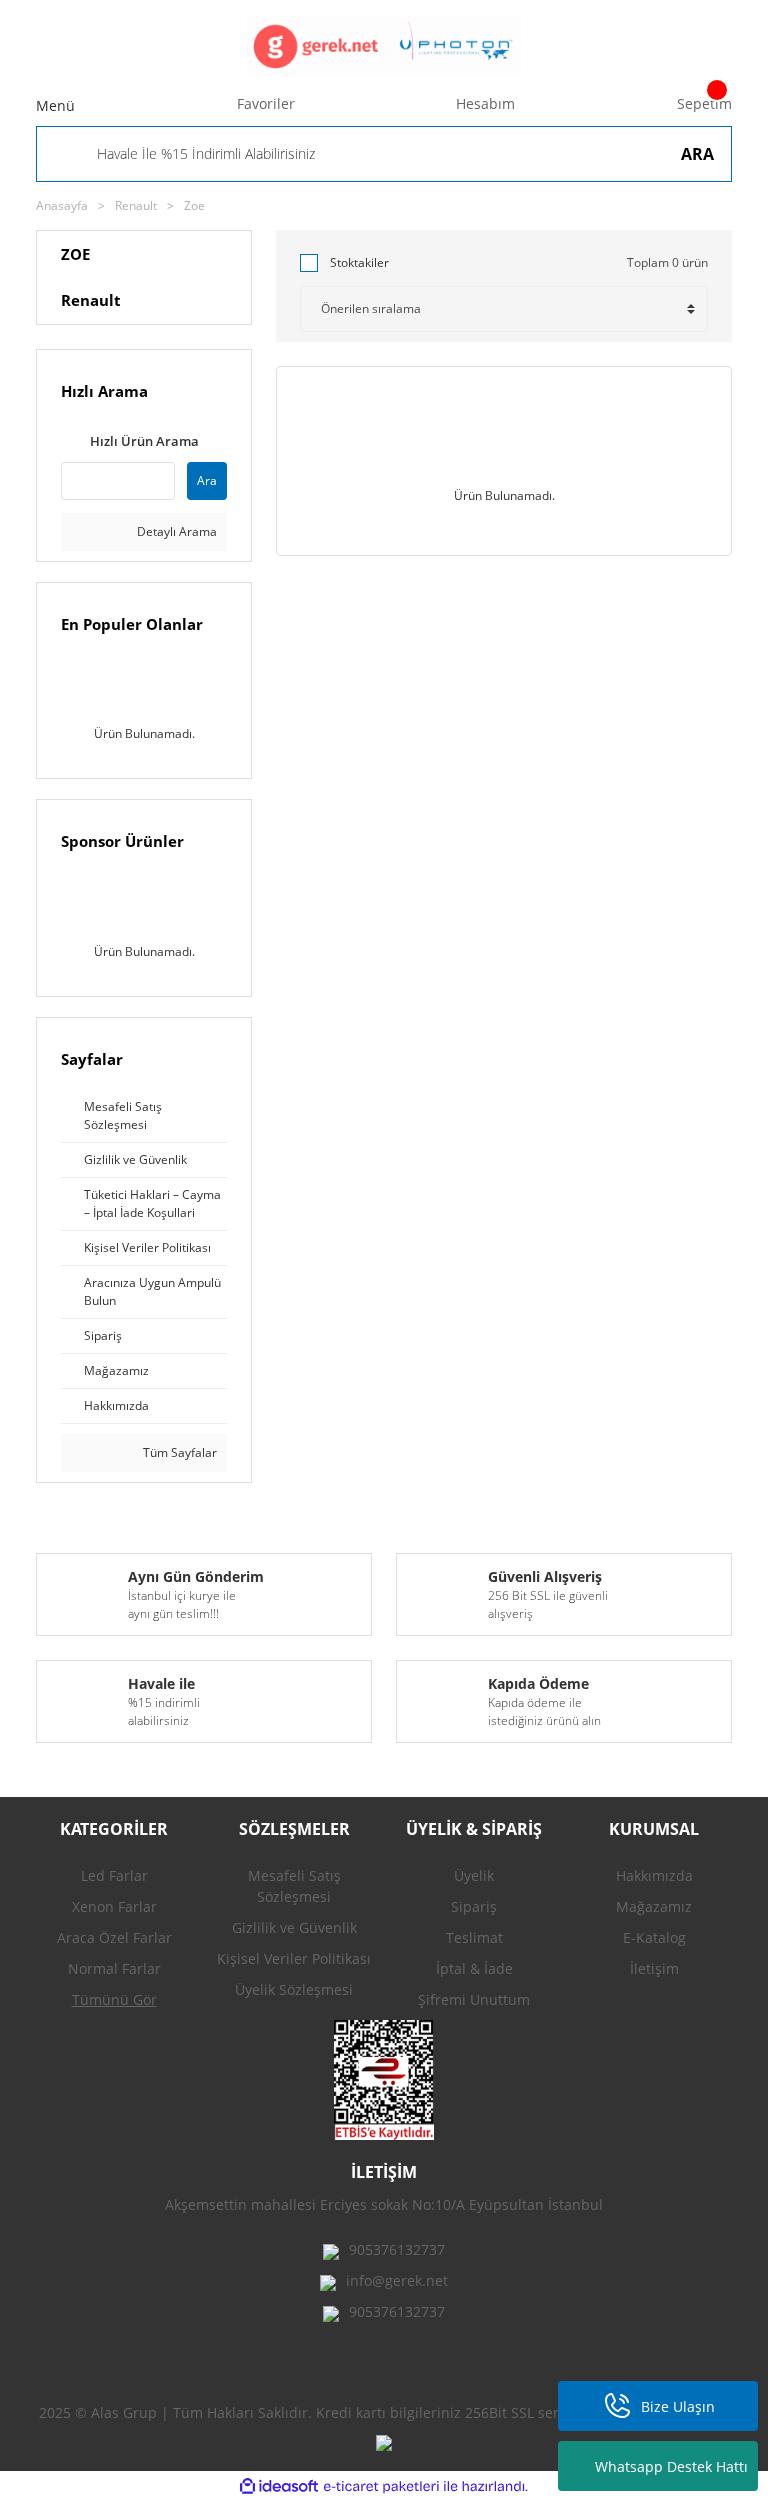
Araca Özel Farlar (114, 1937)
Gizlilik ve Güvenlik (294, 1927)
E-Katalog (654, 1937)
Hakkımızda (654, 1875)
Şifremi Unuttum (474, 1999)
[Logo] (384, 45)
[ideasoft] (279, 2486)
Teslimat (474, 1937)
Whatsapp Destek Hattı (671, 2466)
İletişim (654, 1968)
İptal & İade (474, 1968)
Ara (207, 480)
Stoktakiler (359, 262)
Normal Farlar (114, 1968)
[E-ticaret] (381, 2486)
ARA (697, 154)
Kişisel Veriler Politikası (294, 1958)
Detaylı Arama (175, 531)
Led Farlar (114, 1875)
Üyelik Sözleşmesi (294, 1989)
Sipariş (474, 1906)
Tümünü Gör (114, 1999)
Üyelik (474, 1875)
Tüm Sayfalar (178, 1452)
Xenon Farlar (114, 1906)
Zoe (194, 205)
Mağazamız (654, 1906)
